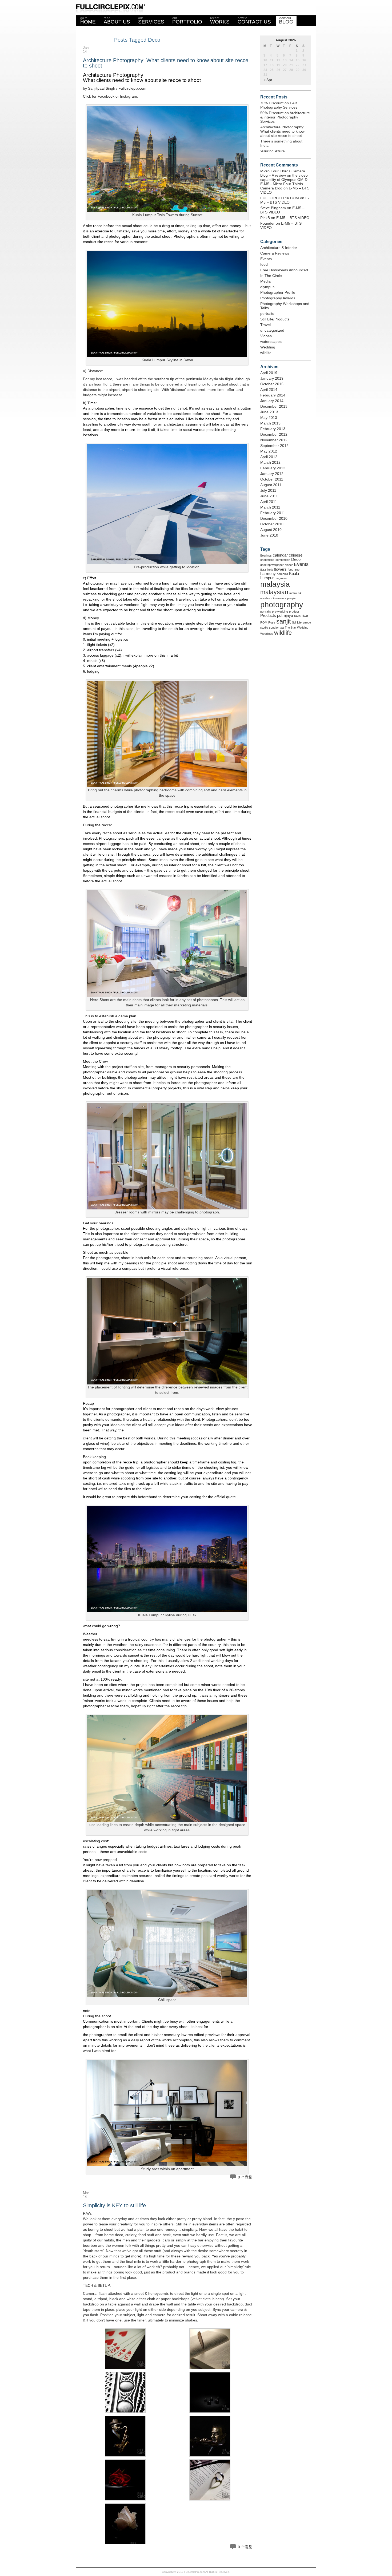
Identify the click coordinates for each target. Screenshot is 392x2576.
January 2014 (272, 401)
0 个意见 (245, 2177)
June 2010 (269, 535)
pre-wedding (280, 612)
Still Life (297, 622)
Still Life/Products (275, 319)
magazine (281, 578)
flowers (280, 569)
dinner (289, 565)
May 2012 (269, 451)
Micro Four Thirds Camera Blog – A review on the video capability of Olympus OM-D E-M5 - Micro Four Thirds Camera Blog (284, 180)
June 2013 (269, 412)
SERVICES (151, 20)
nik (300, 593)
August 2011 (271, 485)
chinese (296, 555)
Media (265, 281)
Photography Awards (278, 298)
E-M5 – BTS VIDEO (285, 200)
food (264, 264)
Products (268, 616)
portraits (267, 313)
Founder (267, 223)
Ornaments (279, 598)
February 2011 (273, 513)
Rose (272, 622)
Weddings (267, 634)
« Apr (268, 80)
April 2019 (269, 373)
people (291, 598)
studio (264, 628)
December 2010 (274, 518)
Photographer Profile (278, 292)
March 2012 (270, 462)
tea (282, 628)
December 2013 (274, 406)
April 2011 (269, 502)
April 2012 (269, 457)
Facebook (106, 96)
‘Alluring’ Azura (273, 151)
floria (270, 570)
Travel (265, 325)
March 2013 (270, 423)
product (294, 612)
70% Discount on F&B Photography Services (279, 105)
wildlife (266, 353)
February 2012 (273, 468)
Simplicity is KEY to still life (114, 2205)
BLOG (286, 20)
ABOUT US (117, 20)
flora (263, 570)
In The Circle (271, 276)
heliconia (282, 574)
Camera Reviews (275, 253)
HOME (88, 20)
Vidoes (266, 336)
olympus (267, 287)
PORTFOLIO (187, 20)
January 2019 (272, 378)
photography (282, 604)
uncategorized (272, 330)
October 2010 (272, 524)
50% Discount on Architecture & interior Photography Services (285, 117)
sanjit (284, 621)
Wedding (268, 347)
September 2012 (274, 446)
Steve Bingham (273, 208)
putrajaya (285, 616)
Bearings (266, 555)
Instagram (129, 96)
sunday (274, 628)
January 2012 (272, 474)
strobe (307, 622)
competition (283, 560)
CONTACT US (254, 20)
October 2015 (272, 384)
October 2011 (272, 479)
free (297, 570)
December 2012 (274, 434)
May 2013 (269, 418)
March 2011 (270, 507)
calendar (280, 555)
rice (305, 616)
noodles (265, 598)
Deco (296, 559)
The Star (290, 628)
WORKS (220, 20)
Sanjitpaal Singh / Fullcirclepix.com (117, 88)
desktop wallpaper (272, 565)
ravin (297, 616)
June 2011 (269, 496)
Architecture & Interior (279, 248)
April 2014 (269, 390)
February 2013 (273, 429)
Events (266, 259)
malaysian (274, 592)
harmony (268, 574)
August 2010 (271, 530)
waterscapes (271, 342)
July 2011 (268, 490)
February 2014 (273, 395)
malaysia (275, 584)
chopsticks (267, 560)
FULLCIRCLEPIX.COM (280, 198)
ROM (264, 622)
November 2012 (274, 440)
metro (293, 593)
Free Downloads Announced (284, 270)
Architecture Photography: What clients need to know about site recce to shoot (166, 63)
